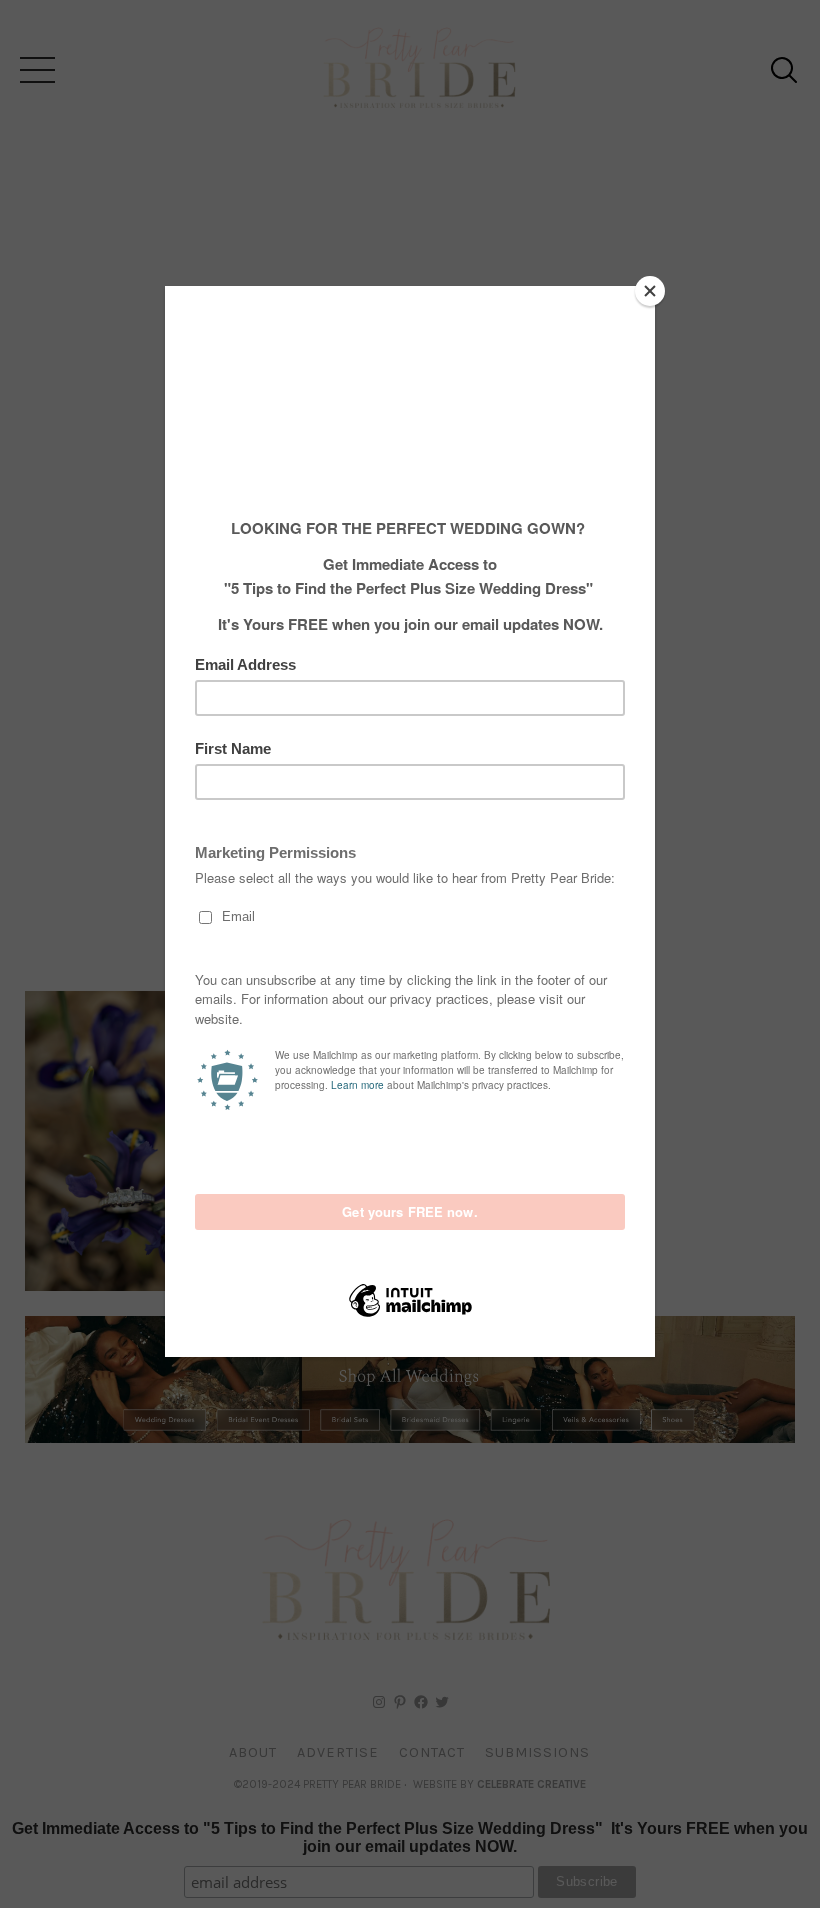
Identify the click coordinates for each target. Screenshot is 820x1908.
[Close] (650, 291)
